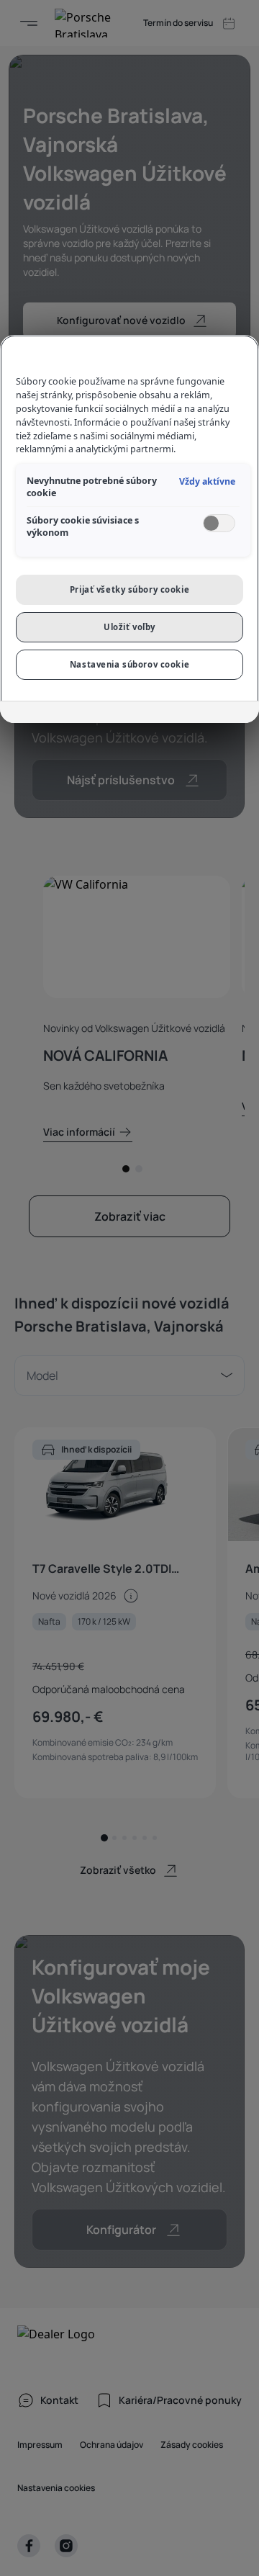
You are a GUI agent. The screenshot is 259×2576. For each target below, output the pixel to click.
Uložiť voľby (129, 627)
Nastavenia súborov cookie (129, 664)
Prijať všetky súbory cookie (129, 589)
